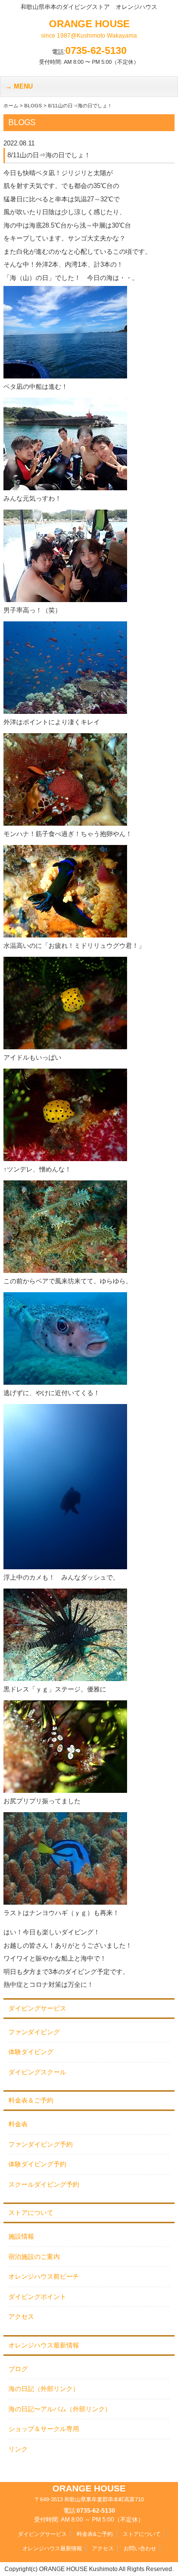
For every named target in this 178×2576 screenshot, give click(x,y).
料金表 (18, 2124)
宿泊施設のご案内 (34, 2257)
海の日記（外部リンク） (44, 2389)
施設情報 (21, 2236)
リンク (18, 2449)
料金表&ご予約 (95, 2534)
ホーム (11, 106)
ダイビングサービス (37, 2008)
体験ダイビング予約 (37, 2164)
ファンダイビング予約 (41, 2144)
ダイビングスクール (37, 2072)
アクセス (21, 2317)
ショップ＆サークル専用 (44, 2429)
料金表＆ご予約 (31, 2100)
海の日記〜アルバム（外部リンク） (60, 2409)
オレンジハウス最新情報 (44, 2345)
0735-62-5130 (96, 50)
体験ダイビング (31, 2052)
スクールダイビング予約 (44, 2184)
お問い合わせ (140, 2548)
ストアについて (31, 2213)
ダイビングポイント (37, 2297)
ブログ (18, 2369)
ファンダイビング (34, 2032)
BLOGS (33, 106)
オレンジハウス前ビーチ (44, 2276)
